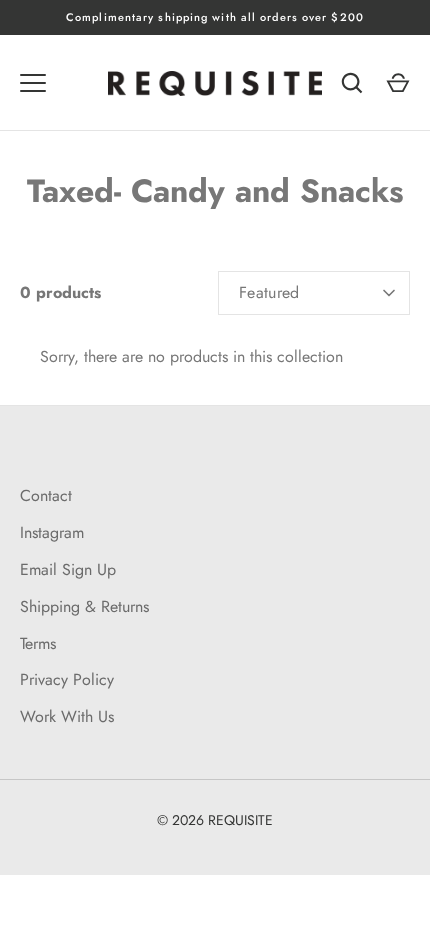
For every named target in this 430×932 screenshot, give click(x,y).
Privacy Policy (67, 679)
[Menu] (33, 83)
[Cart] (398, 83)
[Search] (352, 83)
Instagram (52, 532)
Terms (38, 643)
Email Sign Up (68, 569)
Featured (269, 292)
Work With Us (67, 716)
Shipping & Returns (84, 606)
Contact (46, 495)
